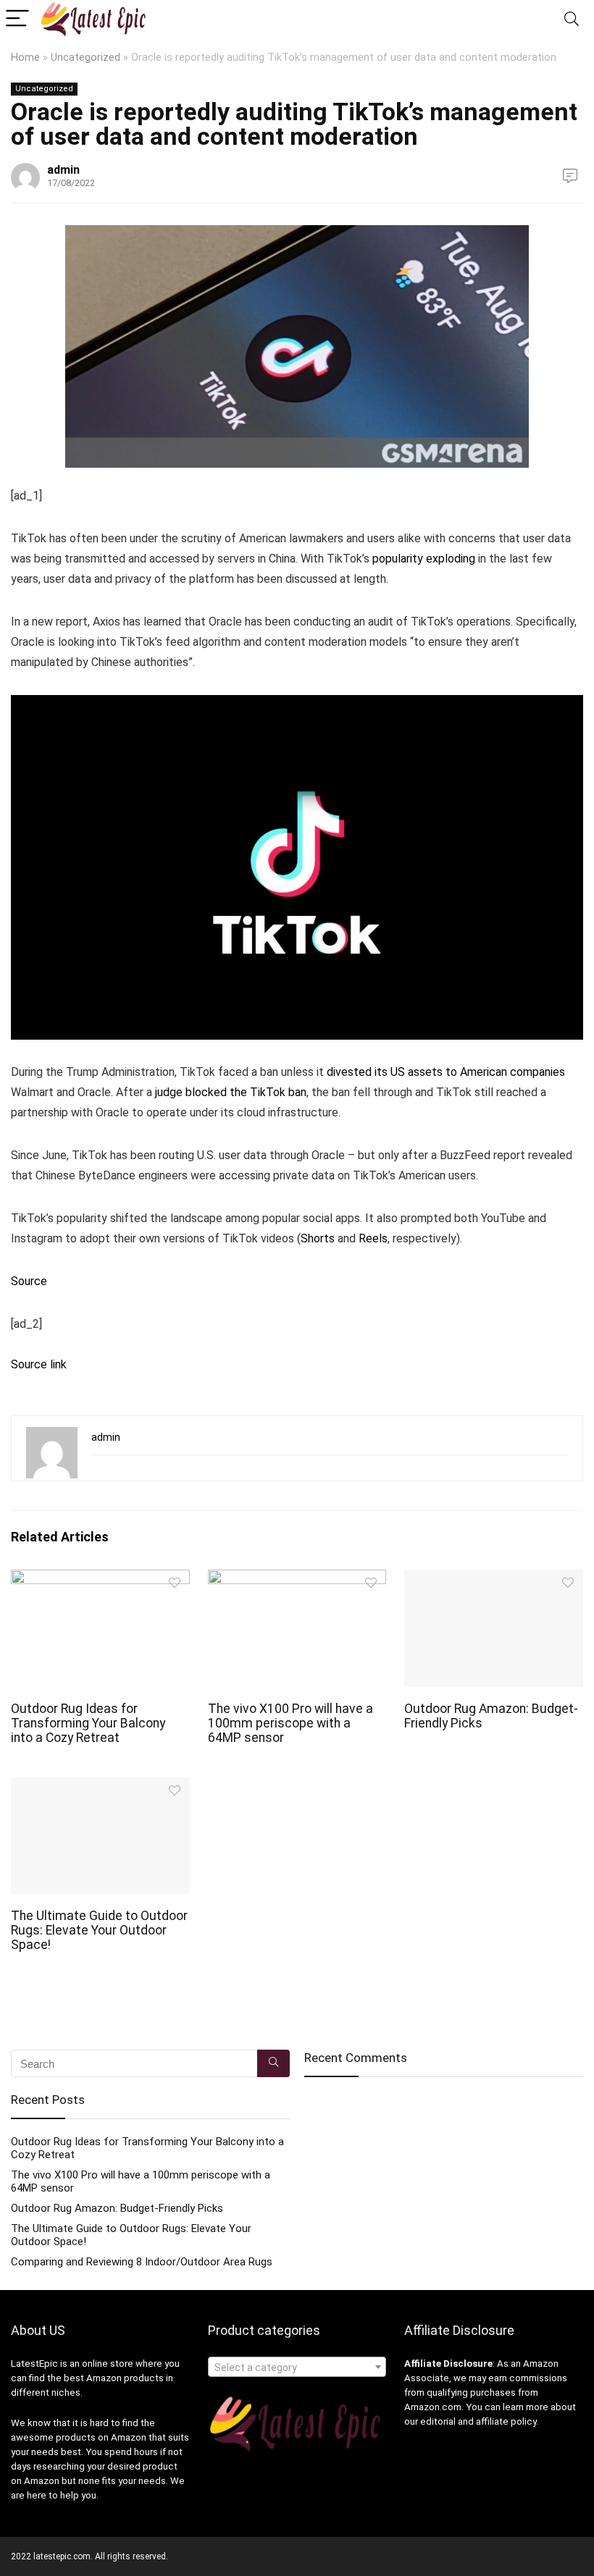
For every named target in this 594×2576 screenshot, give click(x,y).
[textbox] (297, 2367)
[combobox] (297, 2367)
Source (29, 1281)
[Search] (572, 19)
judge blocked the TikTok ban (231, 1092)
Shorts (318, 1238)
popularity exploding (424, 559)
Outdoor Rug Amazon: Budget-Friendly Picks (117, 2208)
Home (25, 58)
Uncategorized (85, 58)
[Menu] (17, 19)
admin (63, 170)
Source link (39, 1364)
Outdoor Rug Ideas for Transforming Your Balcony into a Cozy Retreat (88, 1723)
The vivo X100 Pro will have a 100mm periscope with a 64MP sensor (290, 1723)
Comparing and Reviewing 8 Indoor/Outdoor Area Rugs (142, 2262)
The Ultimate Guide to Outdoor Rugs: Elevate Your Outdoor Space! (99, 1930)
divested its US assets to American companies (446, 1072)
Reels (373, 1238)
